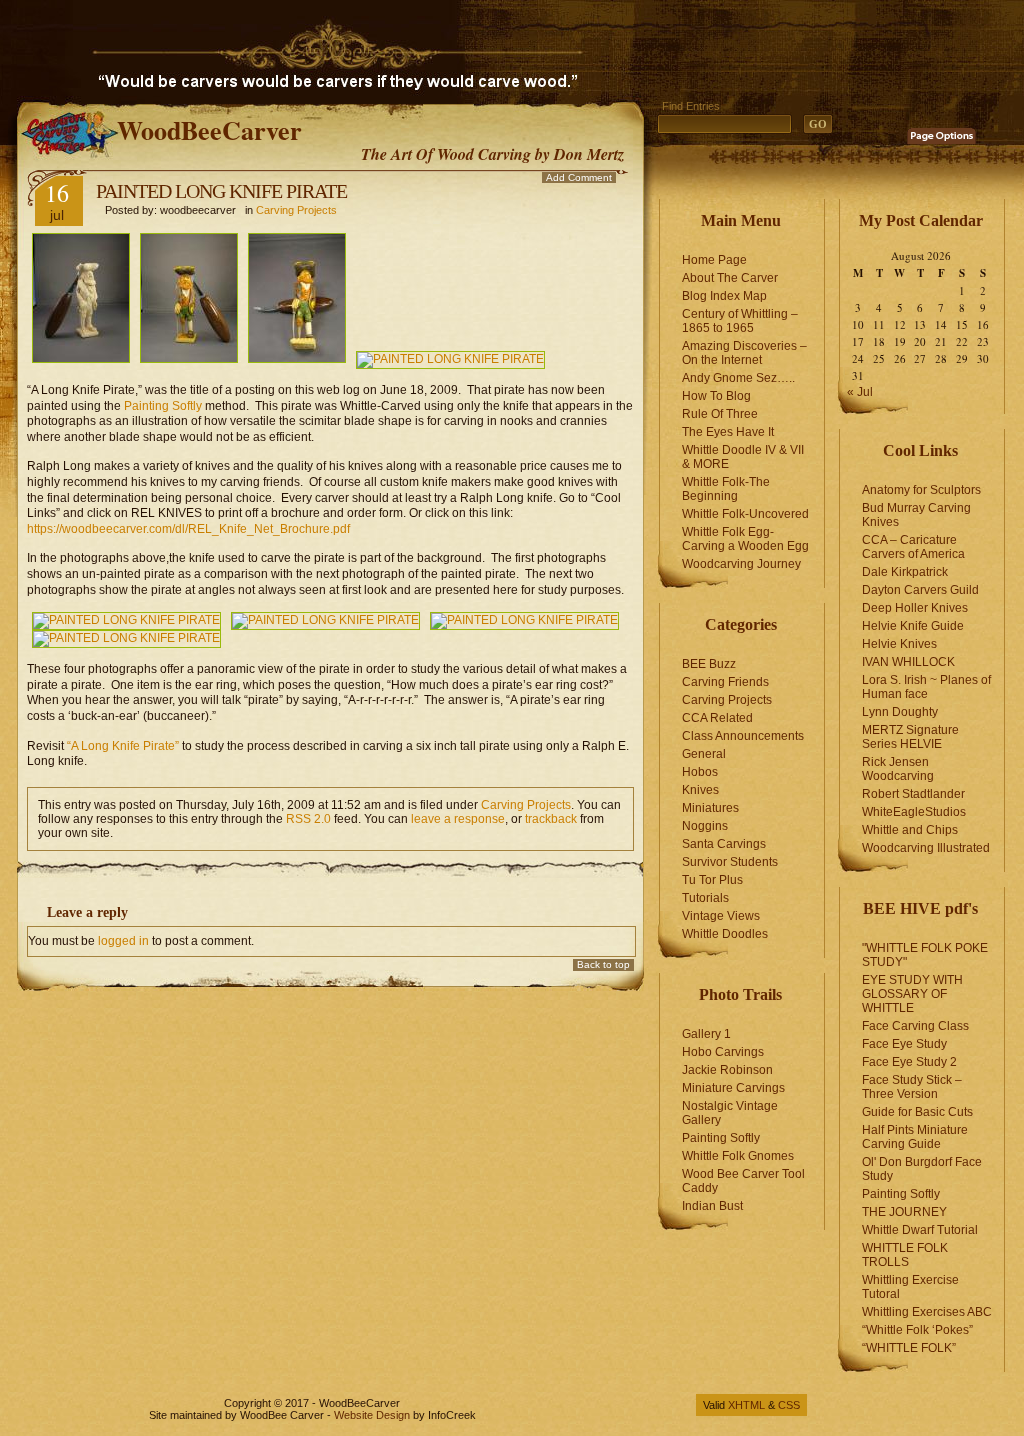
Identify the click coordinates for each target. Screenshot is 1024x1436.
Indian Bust (712, 1206)
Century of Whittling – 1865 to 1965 (740, 321)
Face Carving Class (915, 1026)
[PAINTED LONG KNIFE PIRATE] (189, 359)
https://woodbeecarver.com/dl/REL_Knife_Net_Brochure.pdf (188, 529)
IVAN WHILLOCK (908, 662)
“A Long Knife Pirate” (123, 746)
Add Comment (579, 177)
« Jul (860, 392)
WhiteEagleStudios (914, 812)
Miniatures (710, 808)
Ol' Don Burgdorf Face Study (922, 1169)
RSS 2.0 (308, 819)
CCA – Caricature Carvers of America (913, 547)
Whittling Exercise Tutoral (910, 1287)
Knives (700, 790)
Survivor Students (730, 862)
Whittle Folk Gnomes (738, 1156)
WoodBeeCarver (209, 130)
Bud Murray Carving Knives (916, 515)
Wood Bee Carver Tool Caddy (743, 1181)
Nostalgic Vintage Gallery (730, 1113)
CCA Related (717, 718)
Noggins (705, 826)
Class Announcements (743, 736)
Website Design (372, 1415)
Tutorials (705, 898)
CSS (789, 1405)
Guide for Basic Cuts (917, 1112)
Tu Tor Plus (712, 880)
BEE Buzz (709, 664)
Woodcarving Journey (741, 564)
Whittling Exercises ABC (927, 1312)
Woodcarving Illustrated (926, 848)
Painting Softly (164, 406)
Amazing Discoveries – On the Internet (744, 353)
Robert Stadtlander (913, 794)
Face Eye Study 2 (909, 1062)
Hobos (700, 772)
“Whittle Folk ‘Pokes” (917, 1330)
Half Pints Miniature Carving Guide (915, 1137)
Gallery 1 (706, 1034)
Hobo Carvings (723, 1052)
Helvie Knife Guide (913, 626)
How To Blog (716, 396)
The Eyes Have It (728, 432)
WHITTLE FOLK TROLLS (905, 1255)
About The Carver (730, 278)
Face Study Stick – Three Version (912, 1087)
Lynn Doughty (900, 712)
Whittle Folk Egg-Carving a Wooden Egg (745, 539)
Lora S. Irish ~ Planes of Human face (926, 687)
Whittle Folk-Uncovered (745, 514)
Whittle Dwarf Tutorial (920, 1230)
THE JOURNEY (904, 1212)
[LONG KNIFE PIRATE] (81, 359)
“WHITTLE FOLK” (909, 1348)
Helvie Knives (899, 644)
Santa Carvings (724, 844)
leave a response (458, 819)
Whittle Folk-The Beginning (726, 489)
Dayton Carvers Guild (920, 590)
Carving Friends (725, 682)
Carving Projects (296, 210)
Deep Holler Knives (915, 608)
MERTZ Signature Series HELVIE (910, 737)
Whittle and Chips (910, 830)
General (704, 754)
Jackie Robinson (727, 1070)
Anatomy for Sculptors (921, 490)
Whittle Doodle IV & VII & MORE (743, 457)
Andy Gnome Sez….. (738, 378)
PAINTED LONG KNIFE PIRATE (221, 191)
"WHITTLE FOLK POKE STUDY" (925, 955)
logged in (123, 941)
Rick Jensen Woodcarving (898, 769)
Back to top (603, 964)
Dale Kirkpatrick (905, 572)
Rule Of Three (720, 414)
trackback (551, 819)
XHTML (746, 1405)
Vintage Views (721, 916)
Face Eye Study (904, 1044)
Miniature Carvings (733, 1088)
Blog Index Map (724, 296)
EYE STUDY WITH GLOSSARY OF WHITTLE (912, 994)
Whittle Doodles (725, 934)
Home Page (714, 260)
